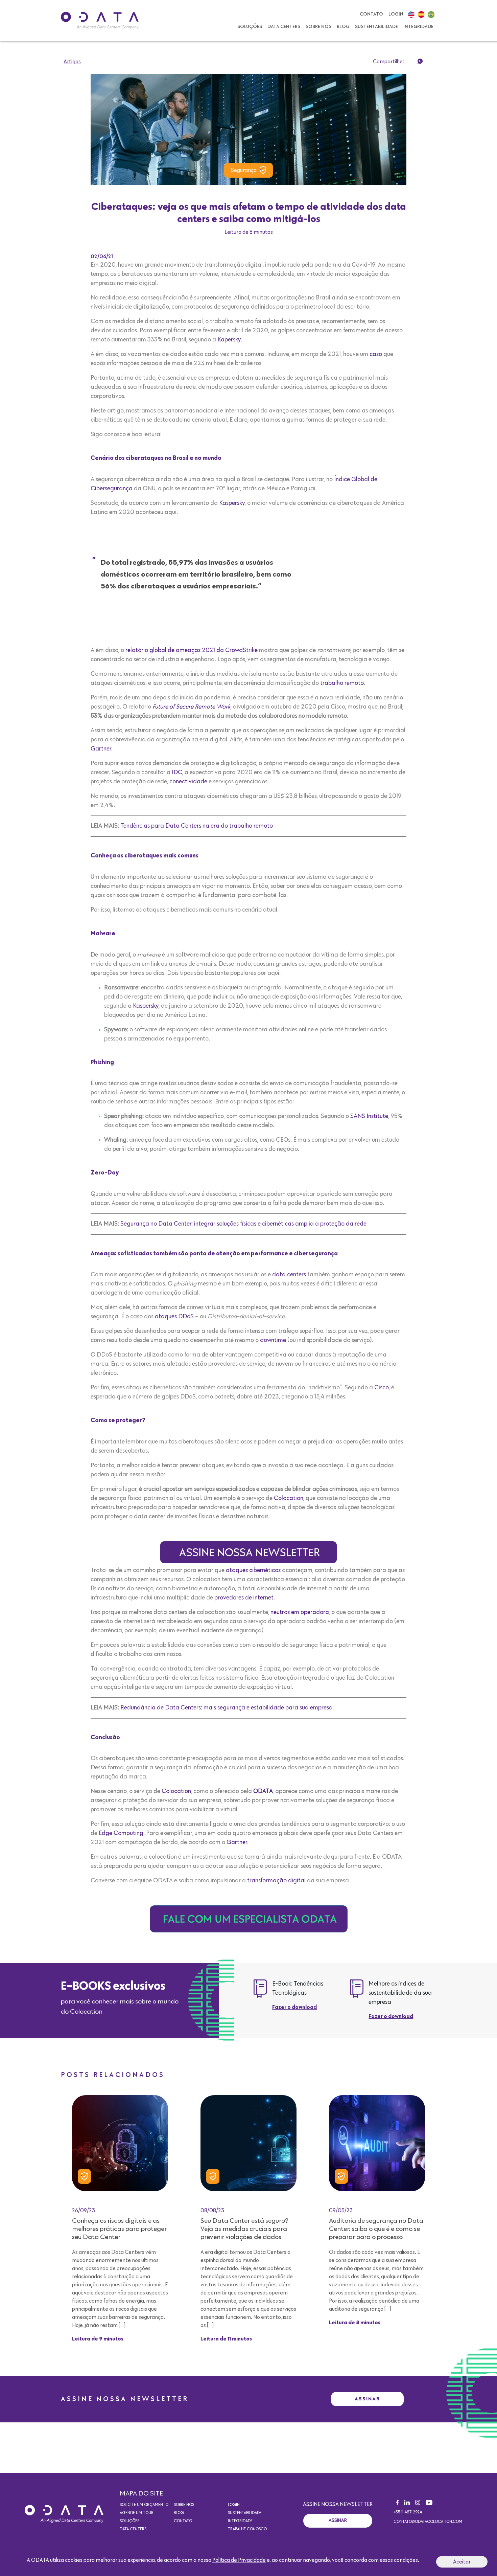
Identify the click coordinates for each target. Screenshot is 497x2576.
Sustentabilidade (376, 27)
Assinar (367, 2399)
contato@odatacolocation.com (428, 2522)
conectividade (188, 782)
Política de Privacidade (239, 2560)
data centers (289, 1275)
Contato (371, 14)
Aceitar (462, 2562)
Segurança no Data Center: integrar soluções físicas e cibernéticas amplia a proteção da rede (243, 1224)
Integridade (418, 27)
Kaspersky (232, 503)
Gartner (237, 1842)
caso (376, 354)
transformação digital (277, 1881)
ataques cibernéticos (253, 1570)
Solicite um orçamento (144, 2505)
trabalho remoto (342, 683)
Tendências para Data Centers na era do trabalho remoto (197, 826)
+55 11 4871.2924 (408, 2512)
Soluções (250, 27)
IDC (177, 772)
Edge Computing (121, 1833)
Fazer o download (294, 2008)
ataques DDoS (174, 1317)
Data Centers (284, 27)
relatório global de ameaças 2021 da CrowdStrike (192, 650)
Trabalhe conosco (247, 2529)
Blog (343, 27)
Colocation (289, 1498)
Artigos (72, 62)
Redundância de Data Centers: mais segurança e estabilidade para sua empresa (227, 1708)
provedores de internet (244, 1598)
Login (396, 14)
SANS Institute (369, 1116)
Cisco (382, 1388)
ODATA (263, 1791)
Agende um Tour (137, 2513)
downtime (273, 1340)
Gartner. (102, 749)
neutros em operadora (300, 1612)
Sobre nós (318, 27)
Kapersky (229, 340)
